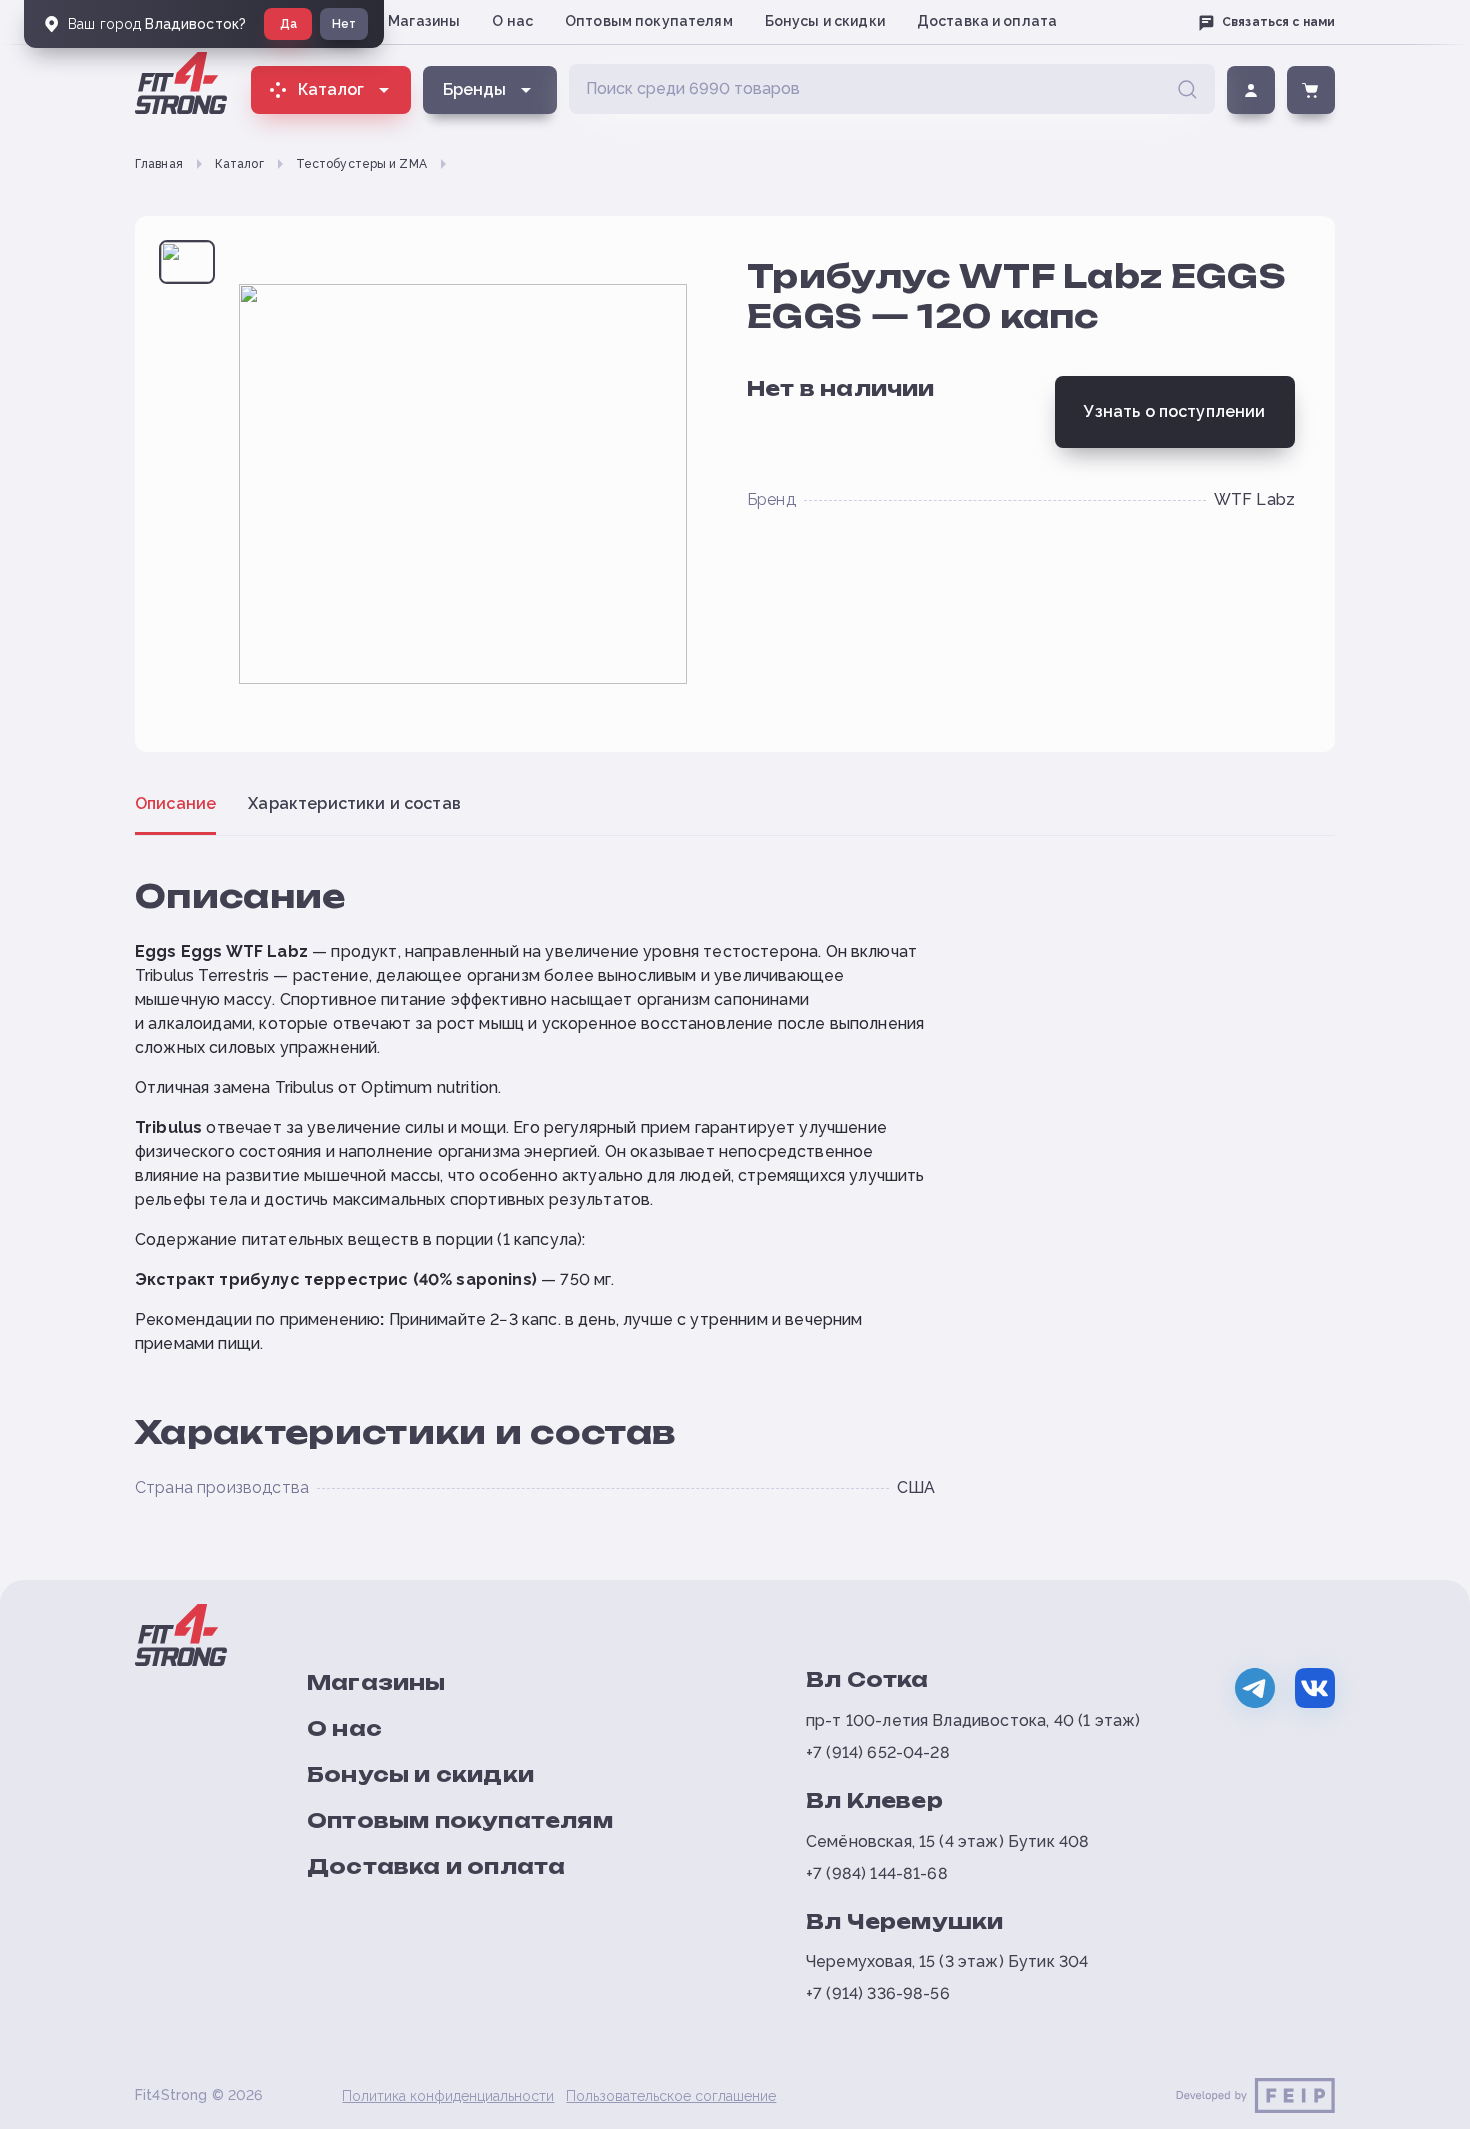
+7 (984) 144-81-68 (877, 1873)
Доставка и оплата (987, 21)
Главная (159, 164)
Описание (175, 803)
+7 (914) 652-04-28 (878, 1752)
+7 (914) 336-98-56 (878, 1993)
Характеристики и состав (354, 803)
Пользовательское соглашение (671, 2096)
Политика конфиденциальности (448, 2096)
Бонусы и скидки (825, 21)
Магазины (424, 21)
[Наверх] (1422, 2105)
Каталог (239, 164)
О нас (512, 21)
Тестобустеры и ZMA (361, 164)
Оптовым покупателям (649, 21)
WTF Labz (1254, 499)
